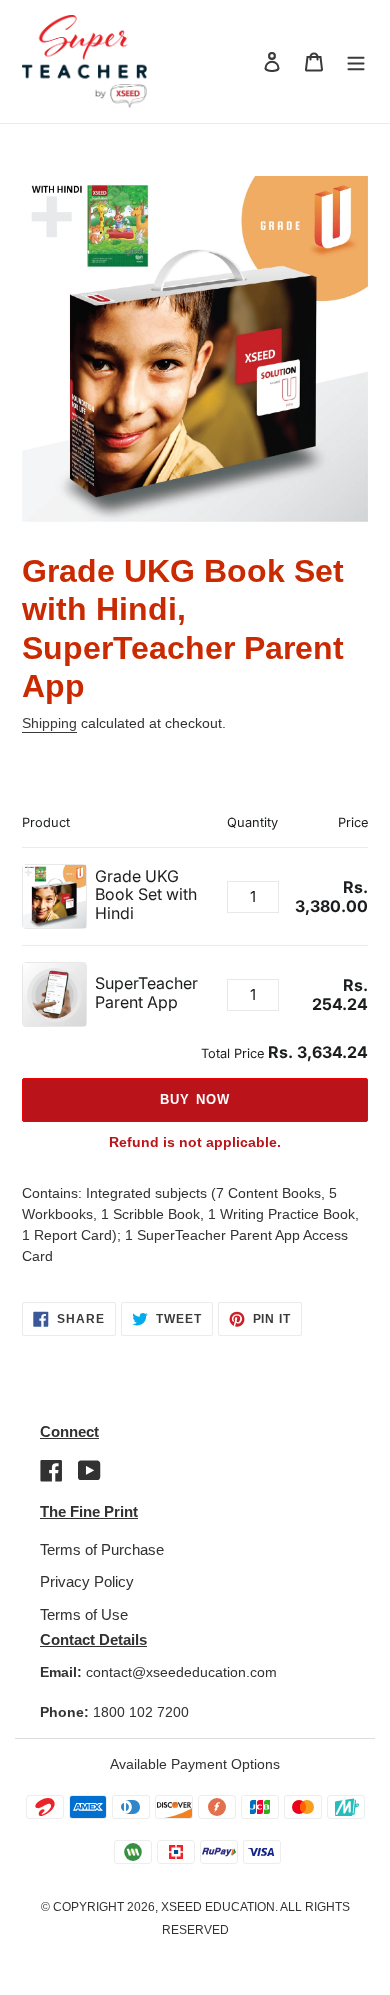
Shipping (49, 723)
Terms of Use (84, 1614)
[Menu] (356, 61)
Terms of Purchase (102, 1549)
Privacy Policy (87, 1581)
